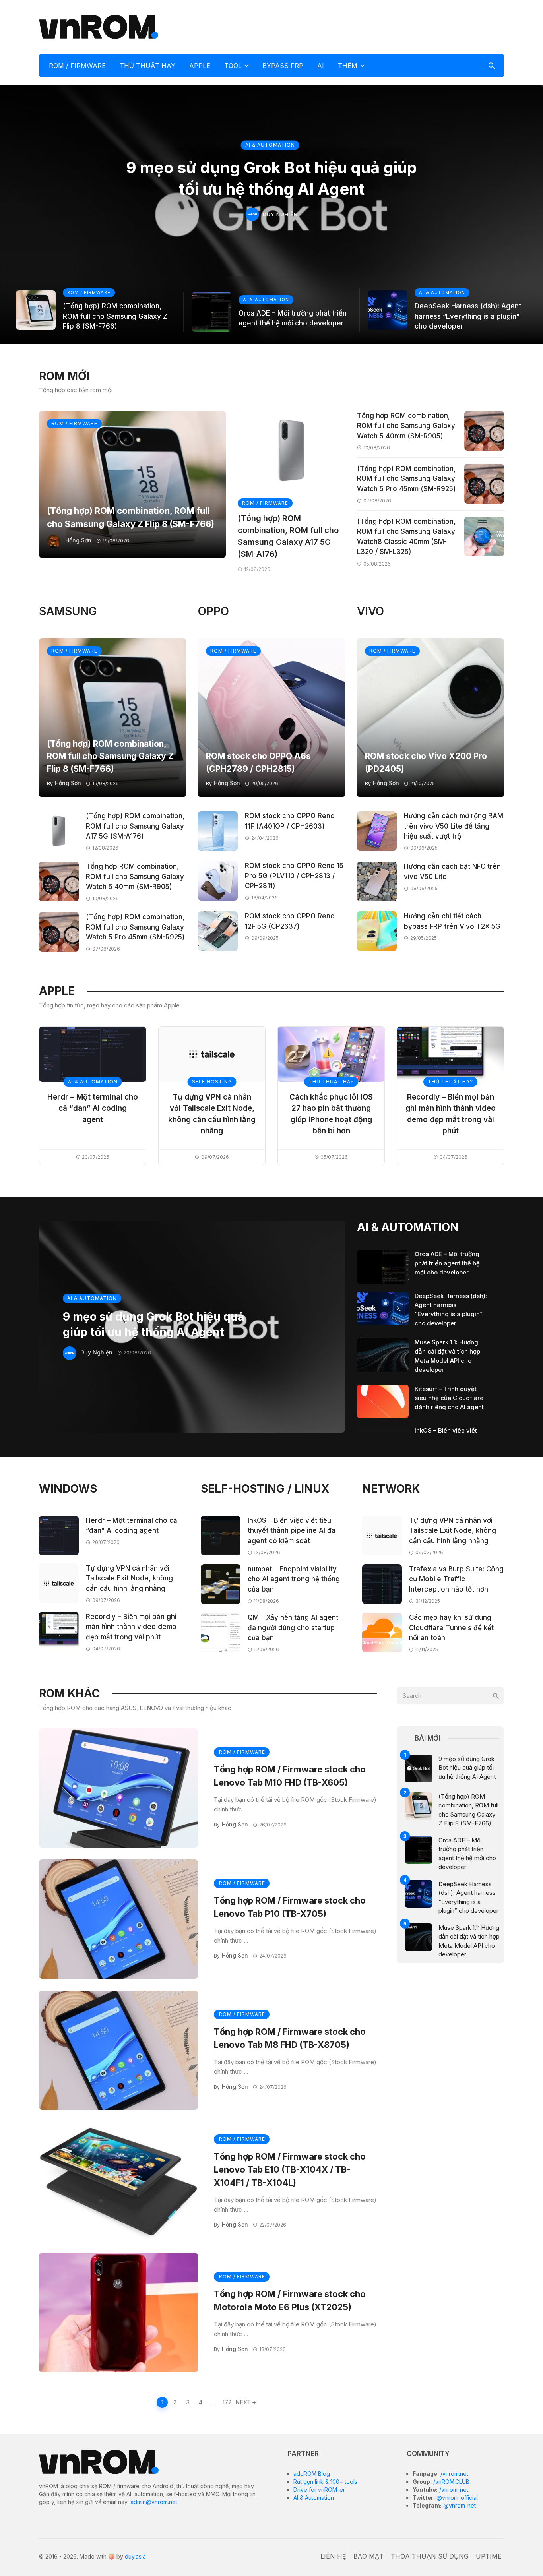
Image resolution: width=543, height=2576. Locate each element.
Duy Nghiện (280, 214)
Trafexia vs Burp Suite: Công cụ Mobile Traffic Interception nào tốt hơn (456, 1579)
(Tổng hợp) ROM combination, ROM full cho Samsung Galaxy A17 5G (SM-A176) (288, 536)
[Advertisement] (359, 26)
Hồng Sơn (78, 540)
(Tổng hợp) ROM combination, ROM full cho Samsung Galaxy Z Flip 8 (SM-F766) (115, 316)
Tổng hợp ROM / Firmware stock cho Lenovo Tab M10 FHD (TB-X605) (290, 1776)
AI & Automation (314, 2498)
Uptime (489, 2556)
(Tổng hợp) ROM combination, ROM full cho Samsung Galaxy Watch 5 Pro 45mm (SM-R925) (406, 479)
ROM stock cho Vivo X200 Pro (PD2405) (426, 762)
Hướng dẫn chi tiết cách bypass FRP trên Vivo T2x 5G (452, 921)
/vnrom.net (454, 2474)
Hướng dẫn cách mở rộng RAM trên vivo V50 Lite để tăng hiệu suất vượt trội (454, 826)
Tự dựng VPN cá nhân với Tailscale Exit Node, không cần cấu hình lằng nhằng (212, 1114)
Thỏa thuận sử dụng (430, 2556)
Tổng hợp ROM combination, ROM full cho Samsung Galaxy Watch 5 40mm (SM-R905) (406, 426)
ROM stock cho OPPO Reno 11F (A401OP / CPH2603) (290, 821)
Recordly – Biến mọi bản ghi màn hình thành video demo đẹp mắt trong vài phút (451, 1114)
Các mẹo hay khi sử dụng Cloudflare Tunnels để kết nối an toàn (451, 1628)
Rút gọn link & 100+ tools (325, 2482)
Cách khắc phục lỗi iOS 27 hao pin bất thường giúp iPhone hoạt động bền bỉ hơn (331, 1114)
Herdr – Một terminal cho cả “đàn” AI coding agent (93, 1108)
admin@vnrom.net (154, 2502)
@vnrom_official (456, 2498)
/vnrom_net (453, 2490)
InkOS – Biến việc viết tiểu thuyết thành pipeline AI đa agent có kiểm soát (292, 1531)
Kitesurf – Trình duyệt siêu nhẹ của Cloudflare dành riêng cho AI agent (449, 1398)
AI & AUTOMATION (270, 145)
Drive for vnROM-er (319, 2490)
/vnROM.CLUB (451, 2482)
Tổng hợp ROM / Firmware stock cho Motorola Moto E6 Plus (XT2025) (290, 2300)
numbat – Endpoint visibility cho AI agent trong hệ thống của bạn (294, 1579)
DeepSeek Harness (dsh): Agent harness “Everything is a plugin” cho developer (468, 316)
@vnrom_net (459, 2505)
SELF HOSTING (212, 1082)
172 (227, 2402)
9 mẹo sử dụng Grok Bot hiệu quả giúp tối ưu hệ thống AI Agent (271, 178)
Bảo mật (368, 2556)
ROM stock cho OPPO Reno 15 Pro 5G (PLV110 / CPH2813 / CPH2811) (294, 876)
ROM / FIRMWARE (77, 66)
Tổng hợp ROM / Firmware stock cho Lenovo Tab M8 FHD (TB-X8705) (290, 2038)
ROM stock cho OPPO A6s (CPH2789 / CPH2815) (258, 762)
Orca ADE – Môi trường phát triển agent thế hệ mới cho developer (293, 318)
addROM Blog (312, 2474)
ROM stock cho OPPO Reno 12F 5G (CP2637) (290, 921)
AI (321, 66)
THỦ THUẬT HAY (147, 66)
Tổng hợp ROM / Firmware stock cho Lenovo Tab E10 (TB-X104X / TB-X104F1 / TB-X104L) (290, 2169)
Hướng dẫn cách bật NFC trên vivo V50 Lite (452, 872)
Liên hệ (333, 2556)
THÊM (348, 66)
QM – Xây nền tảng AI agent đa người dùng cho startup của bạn (293, 1628)
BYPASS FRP (283, 66)
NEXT (243, 2402)
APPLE (200, 66)
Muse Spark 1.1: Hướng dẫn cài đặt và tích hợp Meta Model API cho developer (447, 1356)
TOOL (233, 66)
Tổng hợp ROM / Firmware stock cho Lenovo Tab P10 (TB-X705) (290, 1907)
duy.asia (135, 2556)
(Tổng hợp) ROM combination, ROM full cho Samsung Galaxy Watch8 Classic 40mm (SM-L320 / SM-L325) (406, 537)
